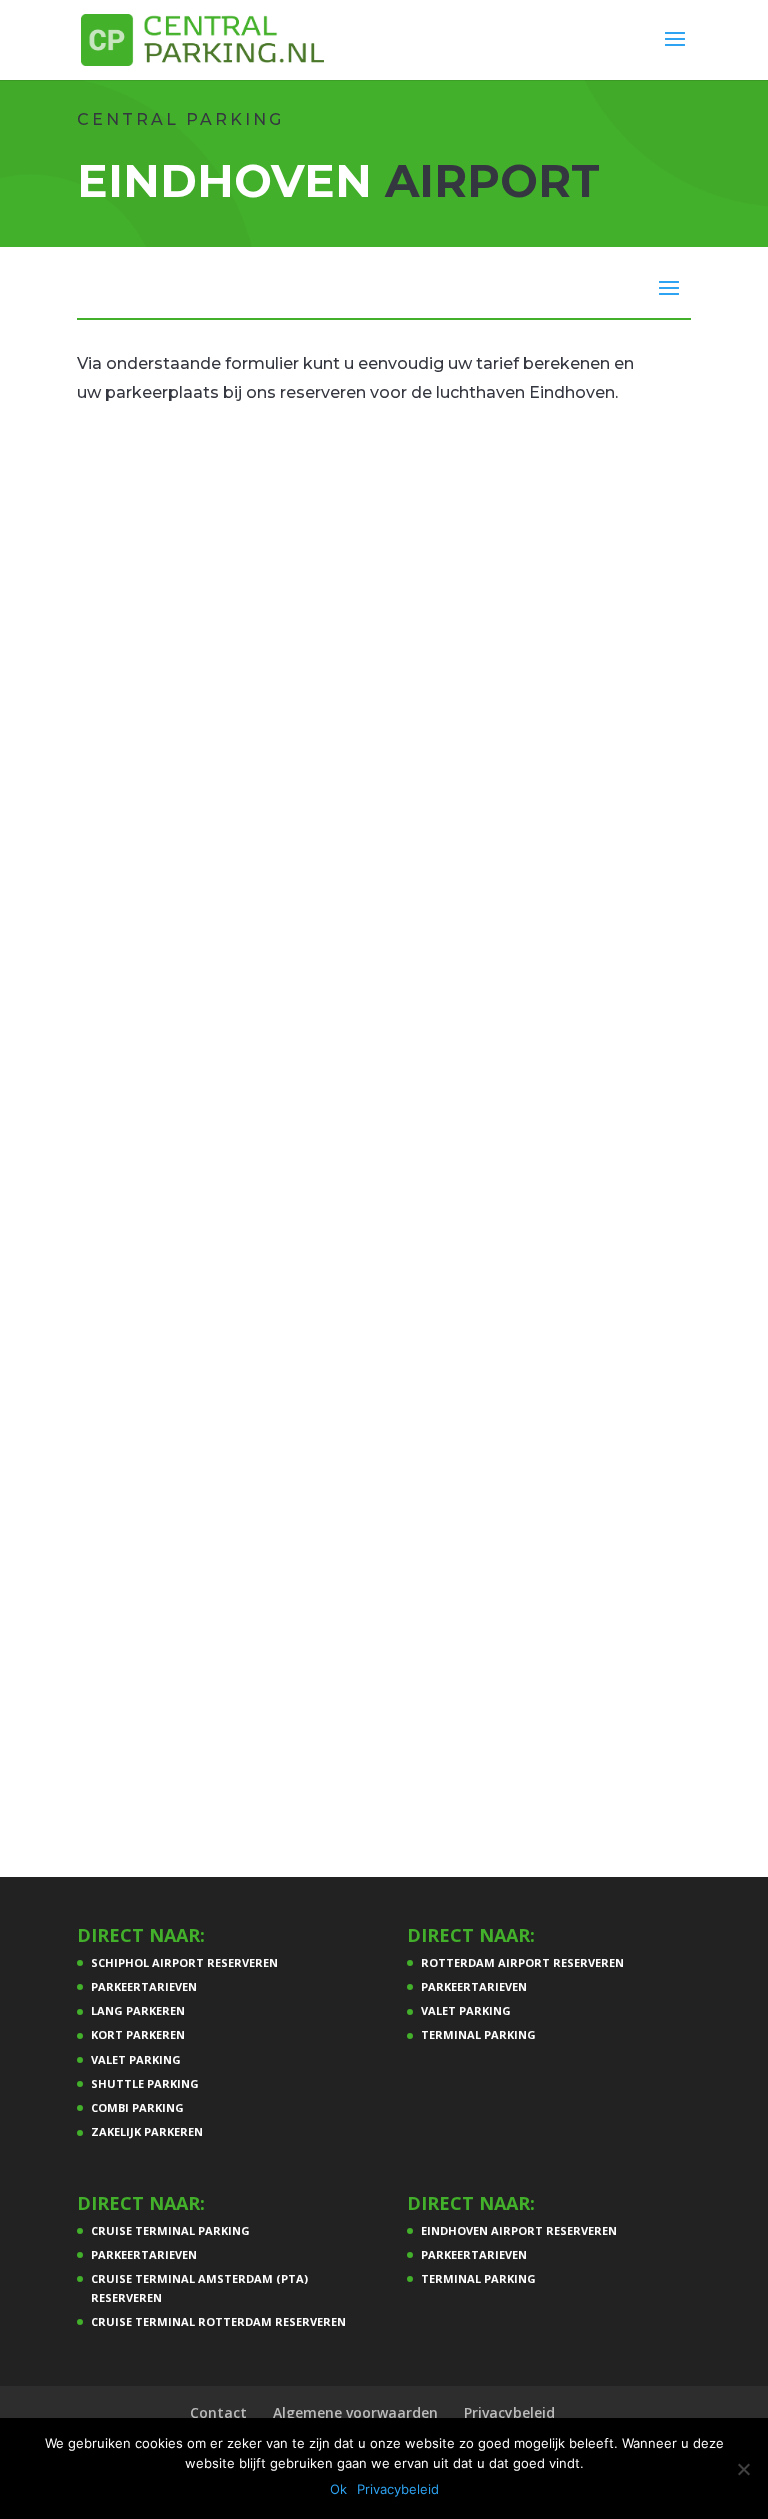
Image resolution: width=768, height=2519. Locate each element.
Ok (338, 2489)
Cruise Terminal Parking (170, 2230)
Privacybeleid (509, 2412)
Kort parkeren (138, 2034)
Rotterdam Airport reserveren (522, 1962)
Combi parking (137, 2107)
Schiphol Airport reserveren (184, 1962)
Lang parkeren (138, 2010)
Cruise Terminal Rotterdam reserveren (218, 2321)
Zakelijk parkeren (147, 2131)
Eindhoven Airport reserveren (519, 2230)
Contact (218, 2412)
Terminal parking (478, 2034)
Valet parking (136, 2059)
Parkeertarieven (144, 1986)
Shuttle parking (145, 2083)
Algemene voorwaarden (355, 2412)
